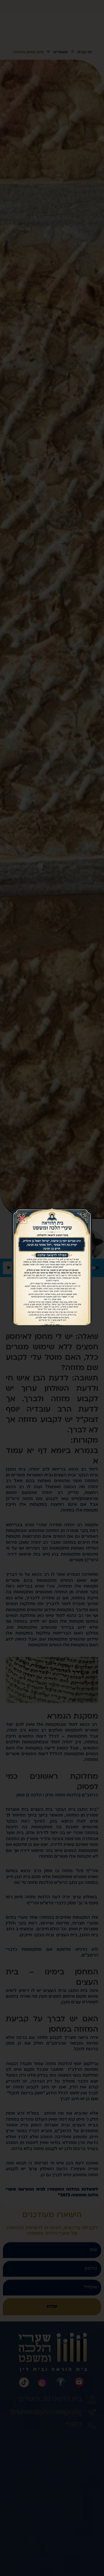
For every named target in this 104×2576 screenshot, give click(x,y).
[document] (52, 1288)
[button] (22, 1218)
